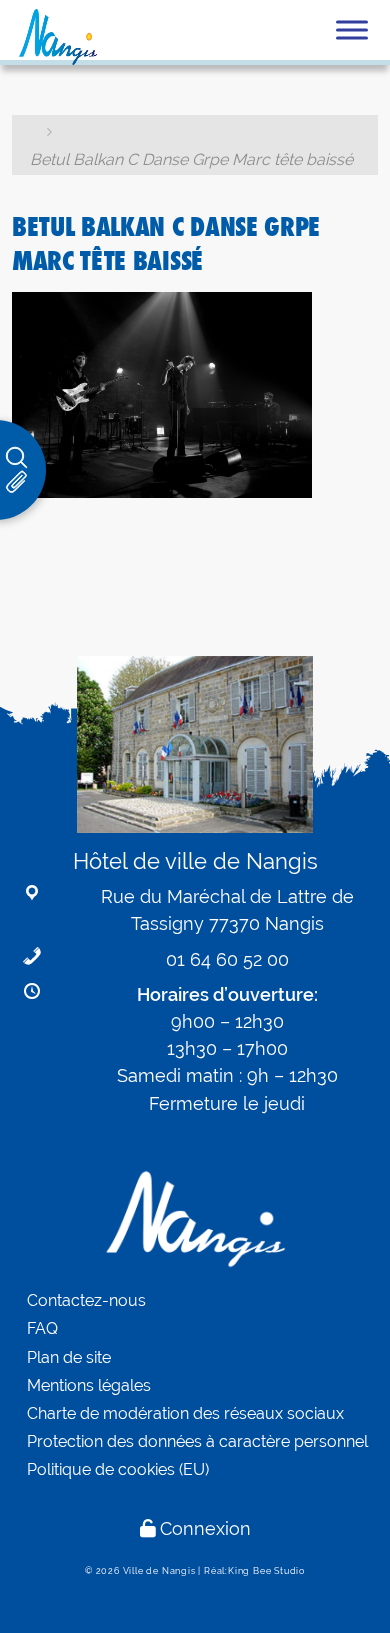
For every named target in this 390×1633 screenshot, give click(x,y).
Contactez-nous (86, 1300)
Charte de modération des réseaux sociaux (185, 1413)
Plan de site (69, 1357)
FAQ (42, 1328)
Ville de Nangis (159, 1571)
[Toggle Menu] (352, 29)
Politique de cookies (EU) (118, 1469)
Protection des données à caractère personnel (197, 1441)
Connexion (205, 1528)
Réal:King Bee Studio (254, 1571)
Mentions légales (89, 1385)
